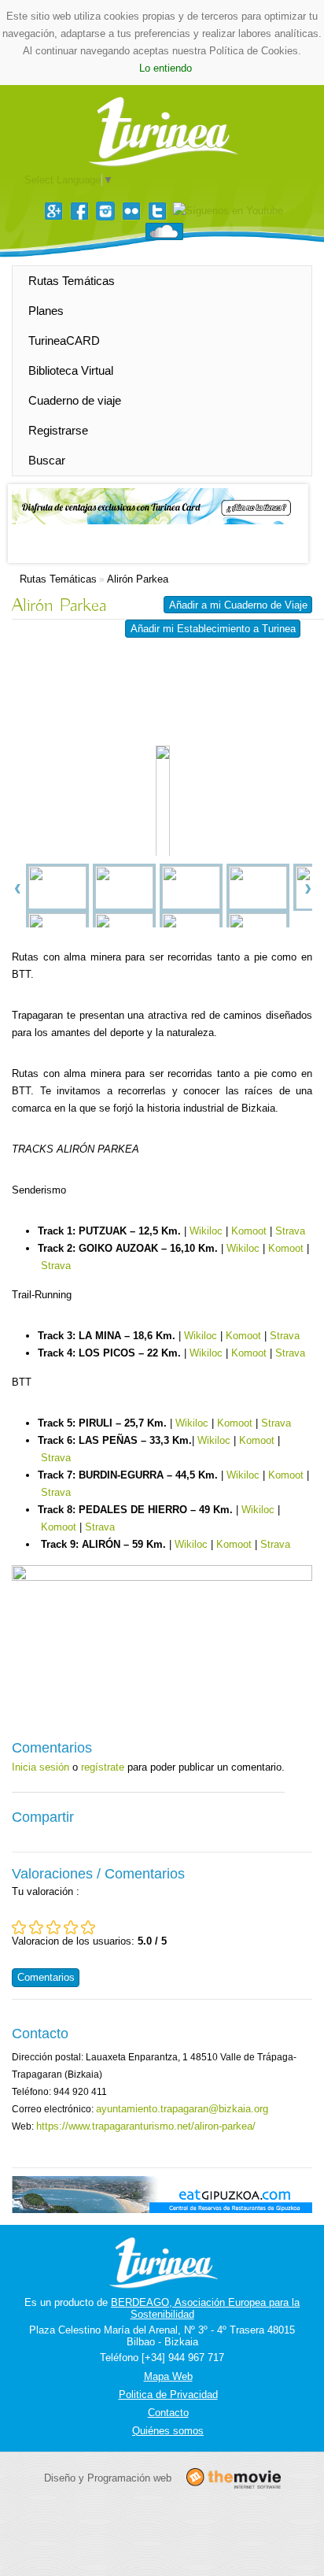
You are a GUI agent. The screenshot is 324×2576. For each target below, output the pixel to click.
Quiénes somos (168, 2431)
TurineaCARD (64, 341)
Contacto (168, 2413)
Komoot (249, 1231)
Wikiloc (206, 1231)
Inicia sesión (40, 1767)
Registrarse (58, 430)
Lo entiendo (166, 68)
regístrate (103, 1767)
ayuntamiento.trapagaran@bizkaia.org (182, 2109)
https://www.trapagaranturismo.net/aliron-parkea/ (146, 2126)
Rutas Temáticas (72, 281)
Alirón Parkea (138, 579)
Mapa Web (168, 2376)
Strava (290, 1231)
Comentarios (46, 1977)
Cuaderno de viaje (75, 400)
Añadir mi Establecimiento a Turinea (213, 629)
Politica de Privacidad (168, 2395)
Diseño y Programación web (108, 2477)
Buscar (47, 460)
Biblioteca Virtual (71, 370)
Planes (46, 311)
